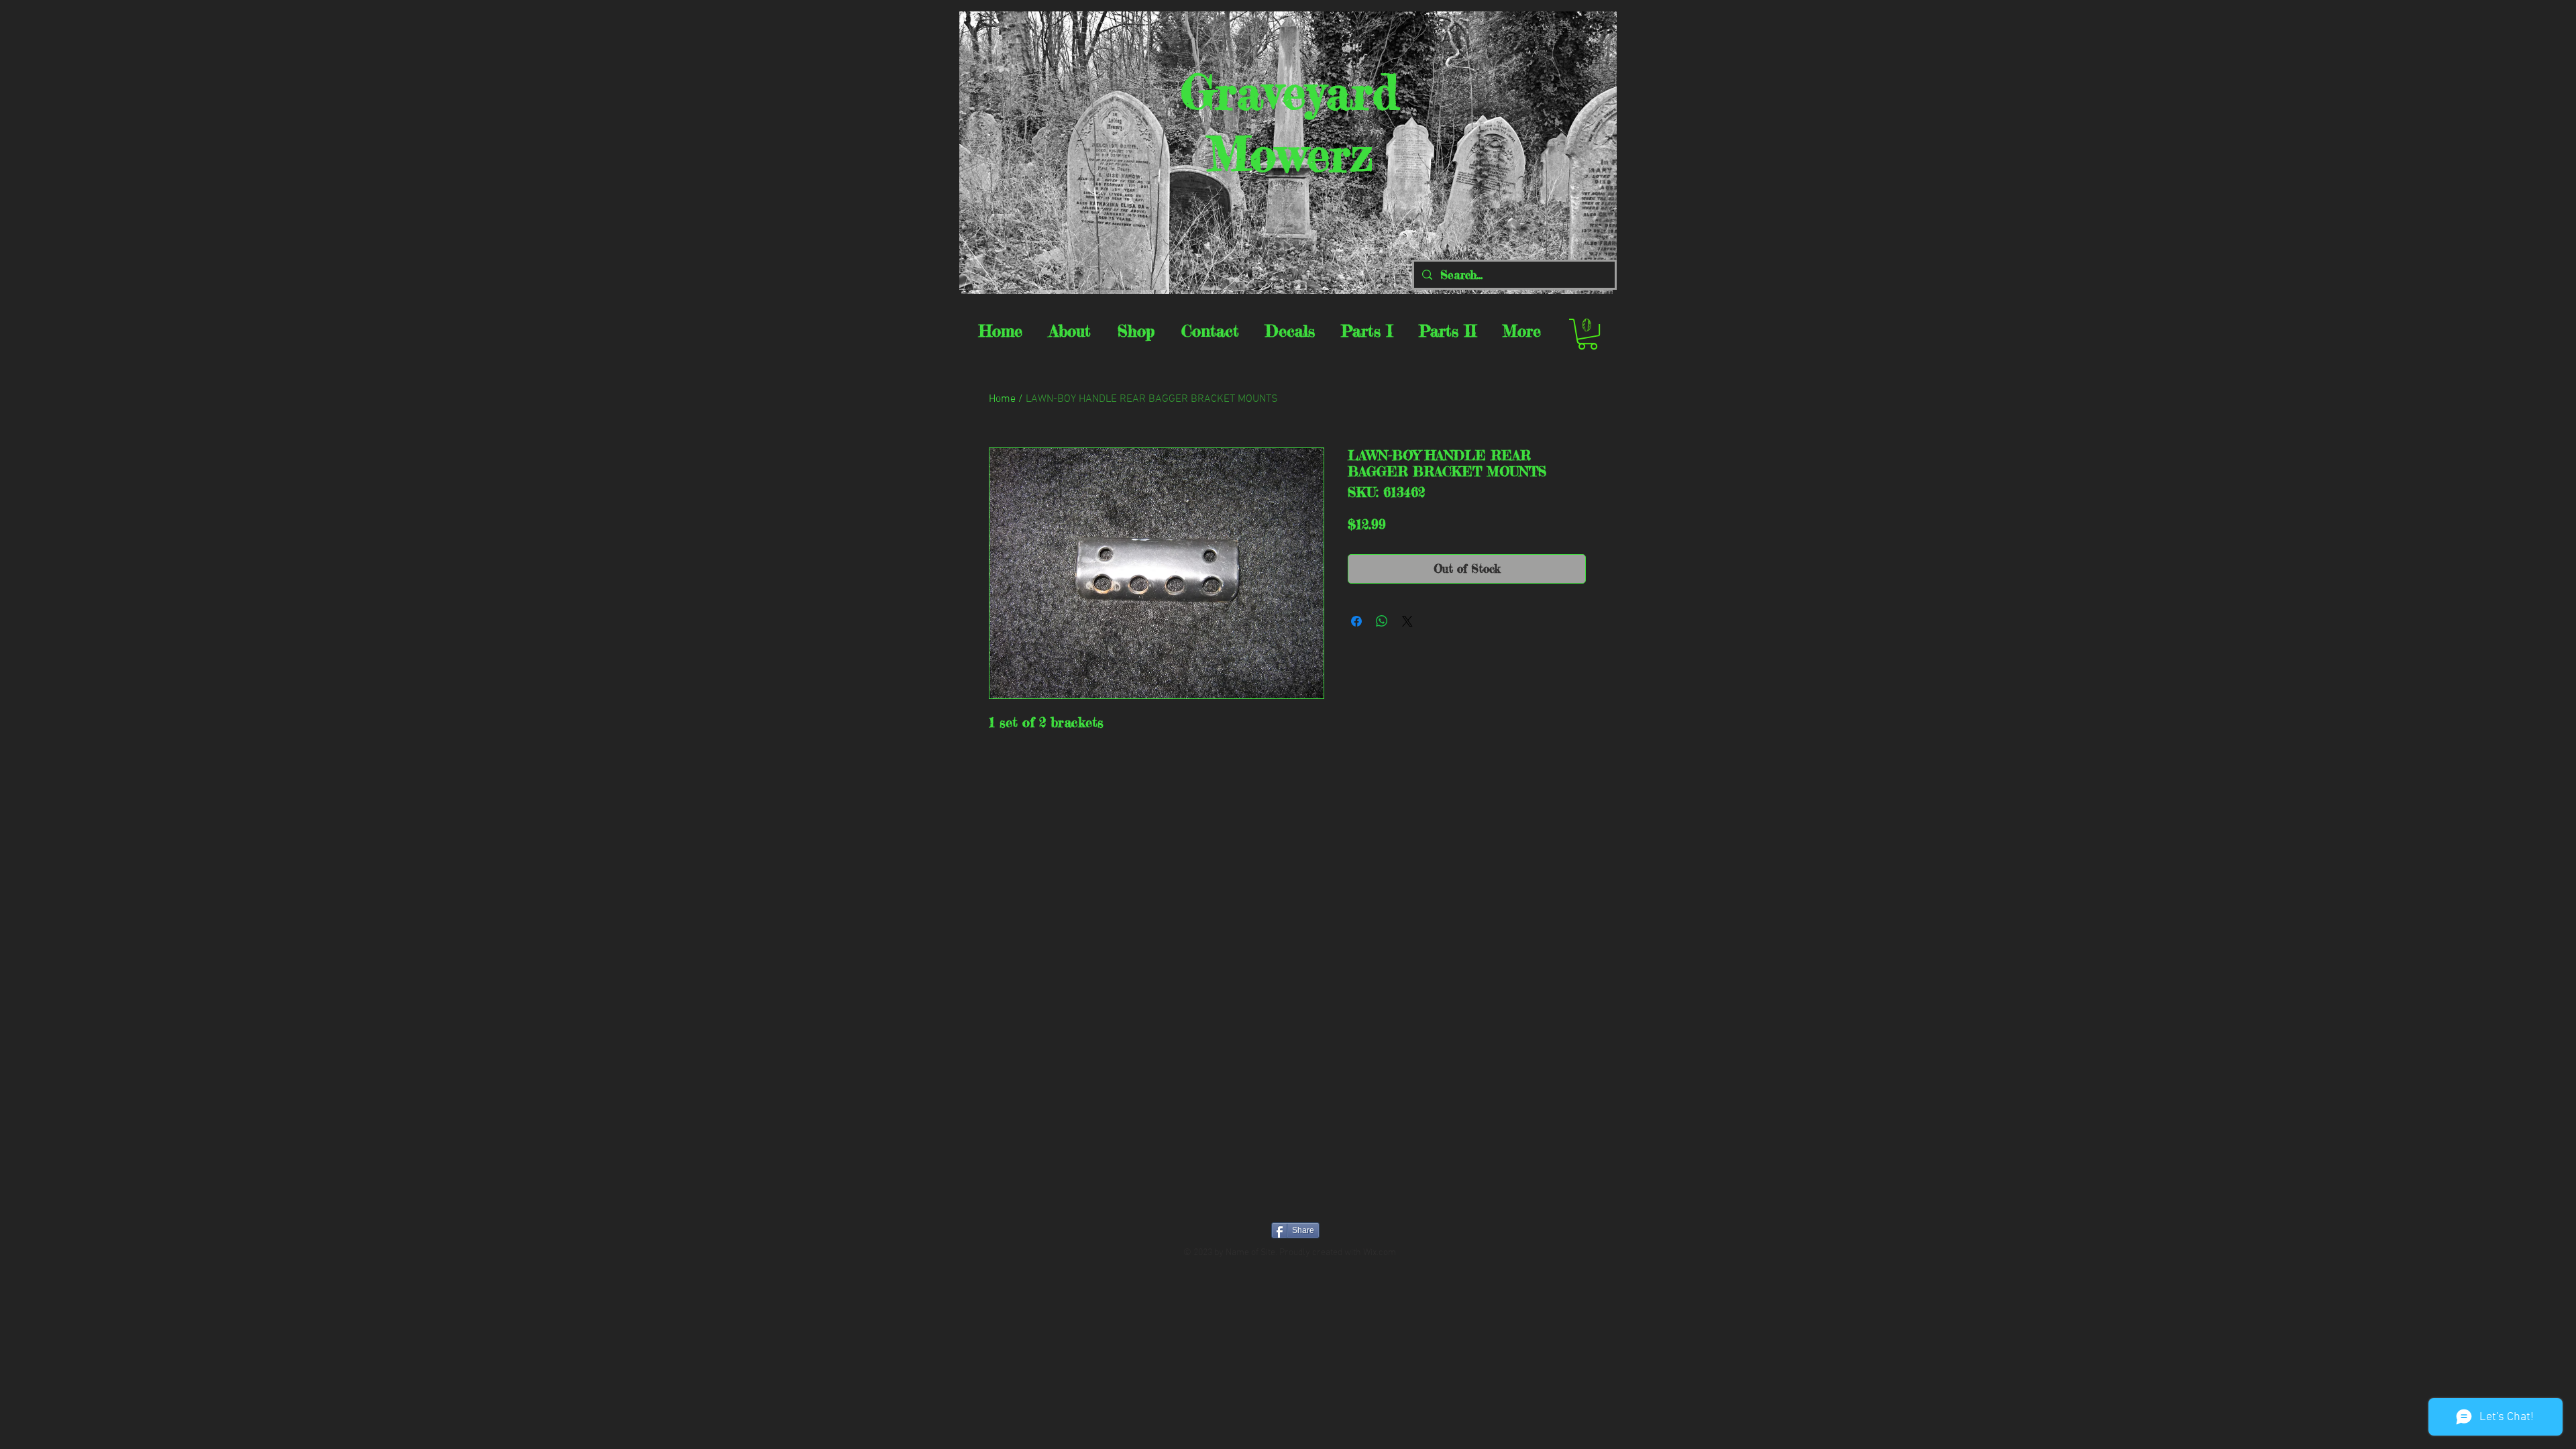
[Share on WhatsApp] (1382, 621)
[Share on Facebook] (1356, 621)
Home (1002, 399)
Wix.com (1380, 1253)
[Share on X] (1407, 621)
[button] (1588, 334)
